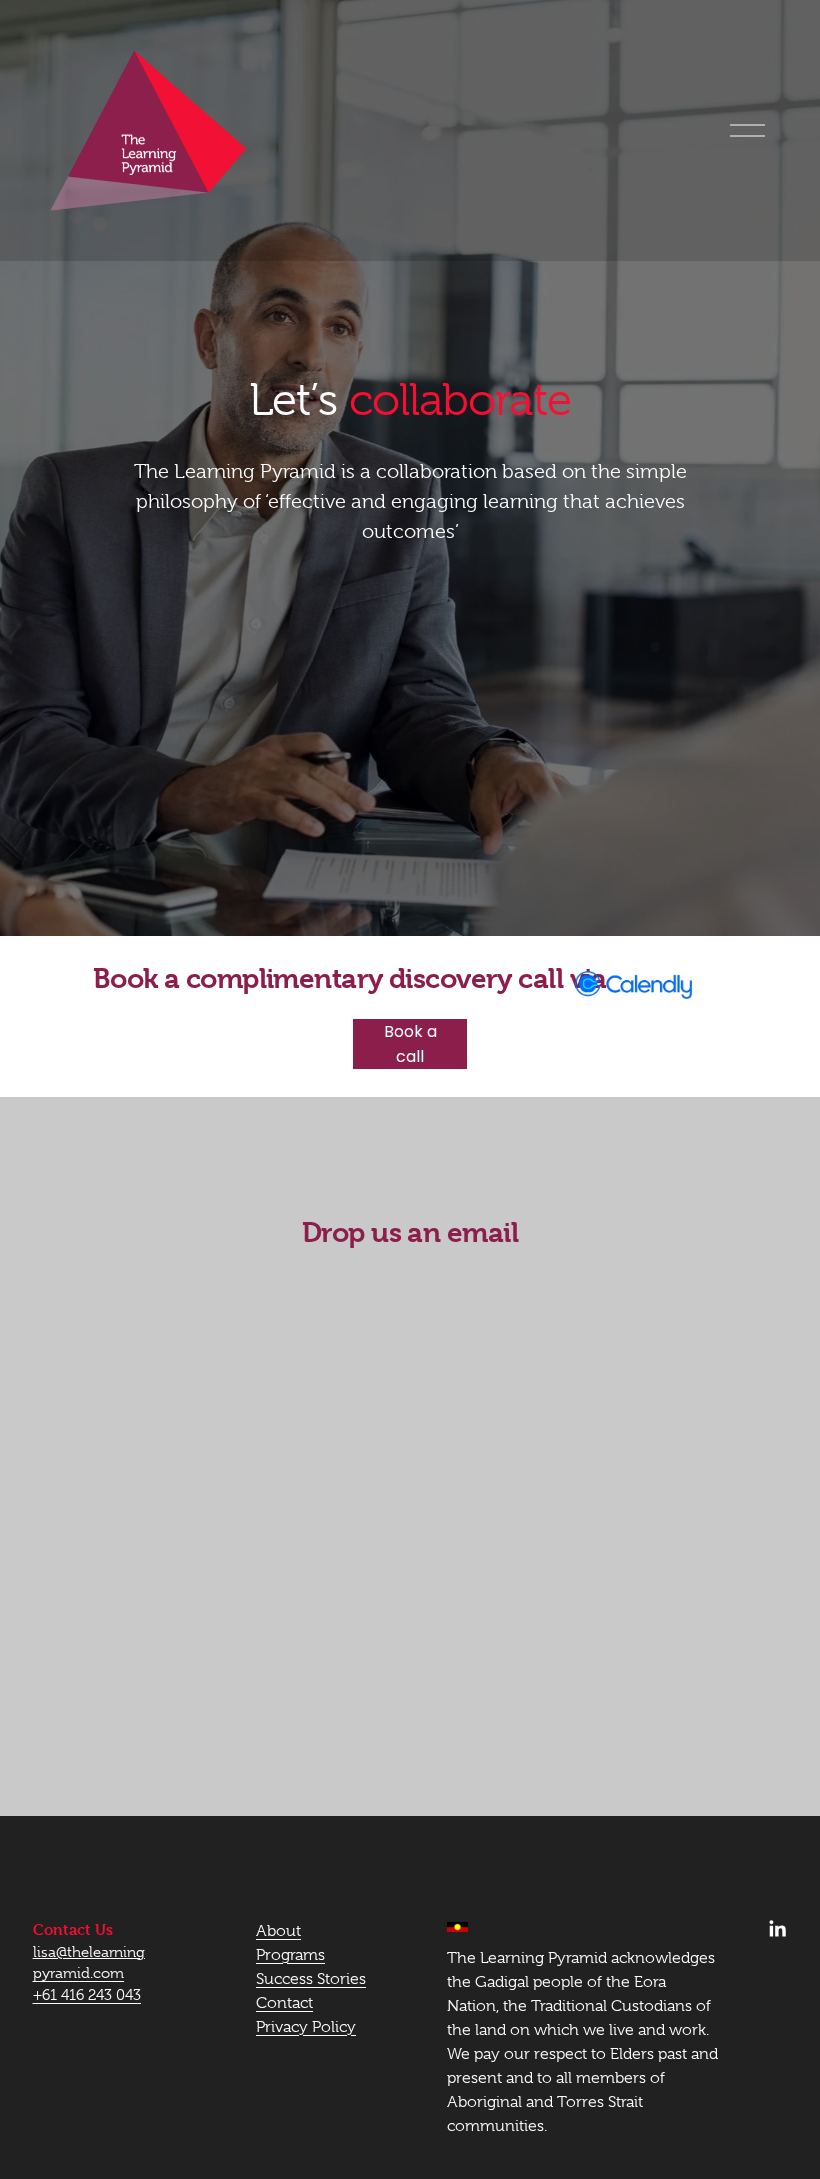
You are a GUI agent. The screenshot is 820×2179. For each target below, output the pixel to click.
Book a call (410, 1044)
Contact (284, 2003)
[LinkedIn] (777, 1929)
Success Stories (311, 1979)
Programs (290, 1955)
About (278, 1931)
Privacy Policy (306, 2027)
